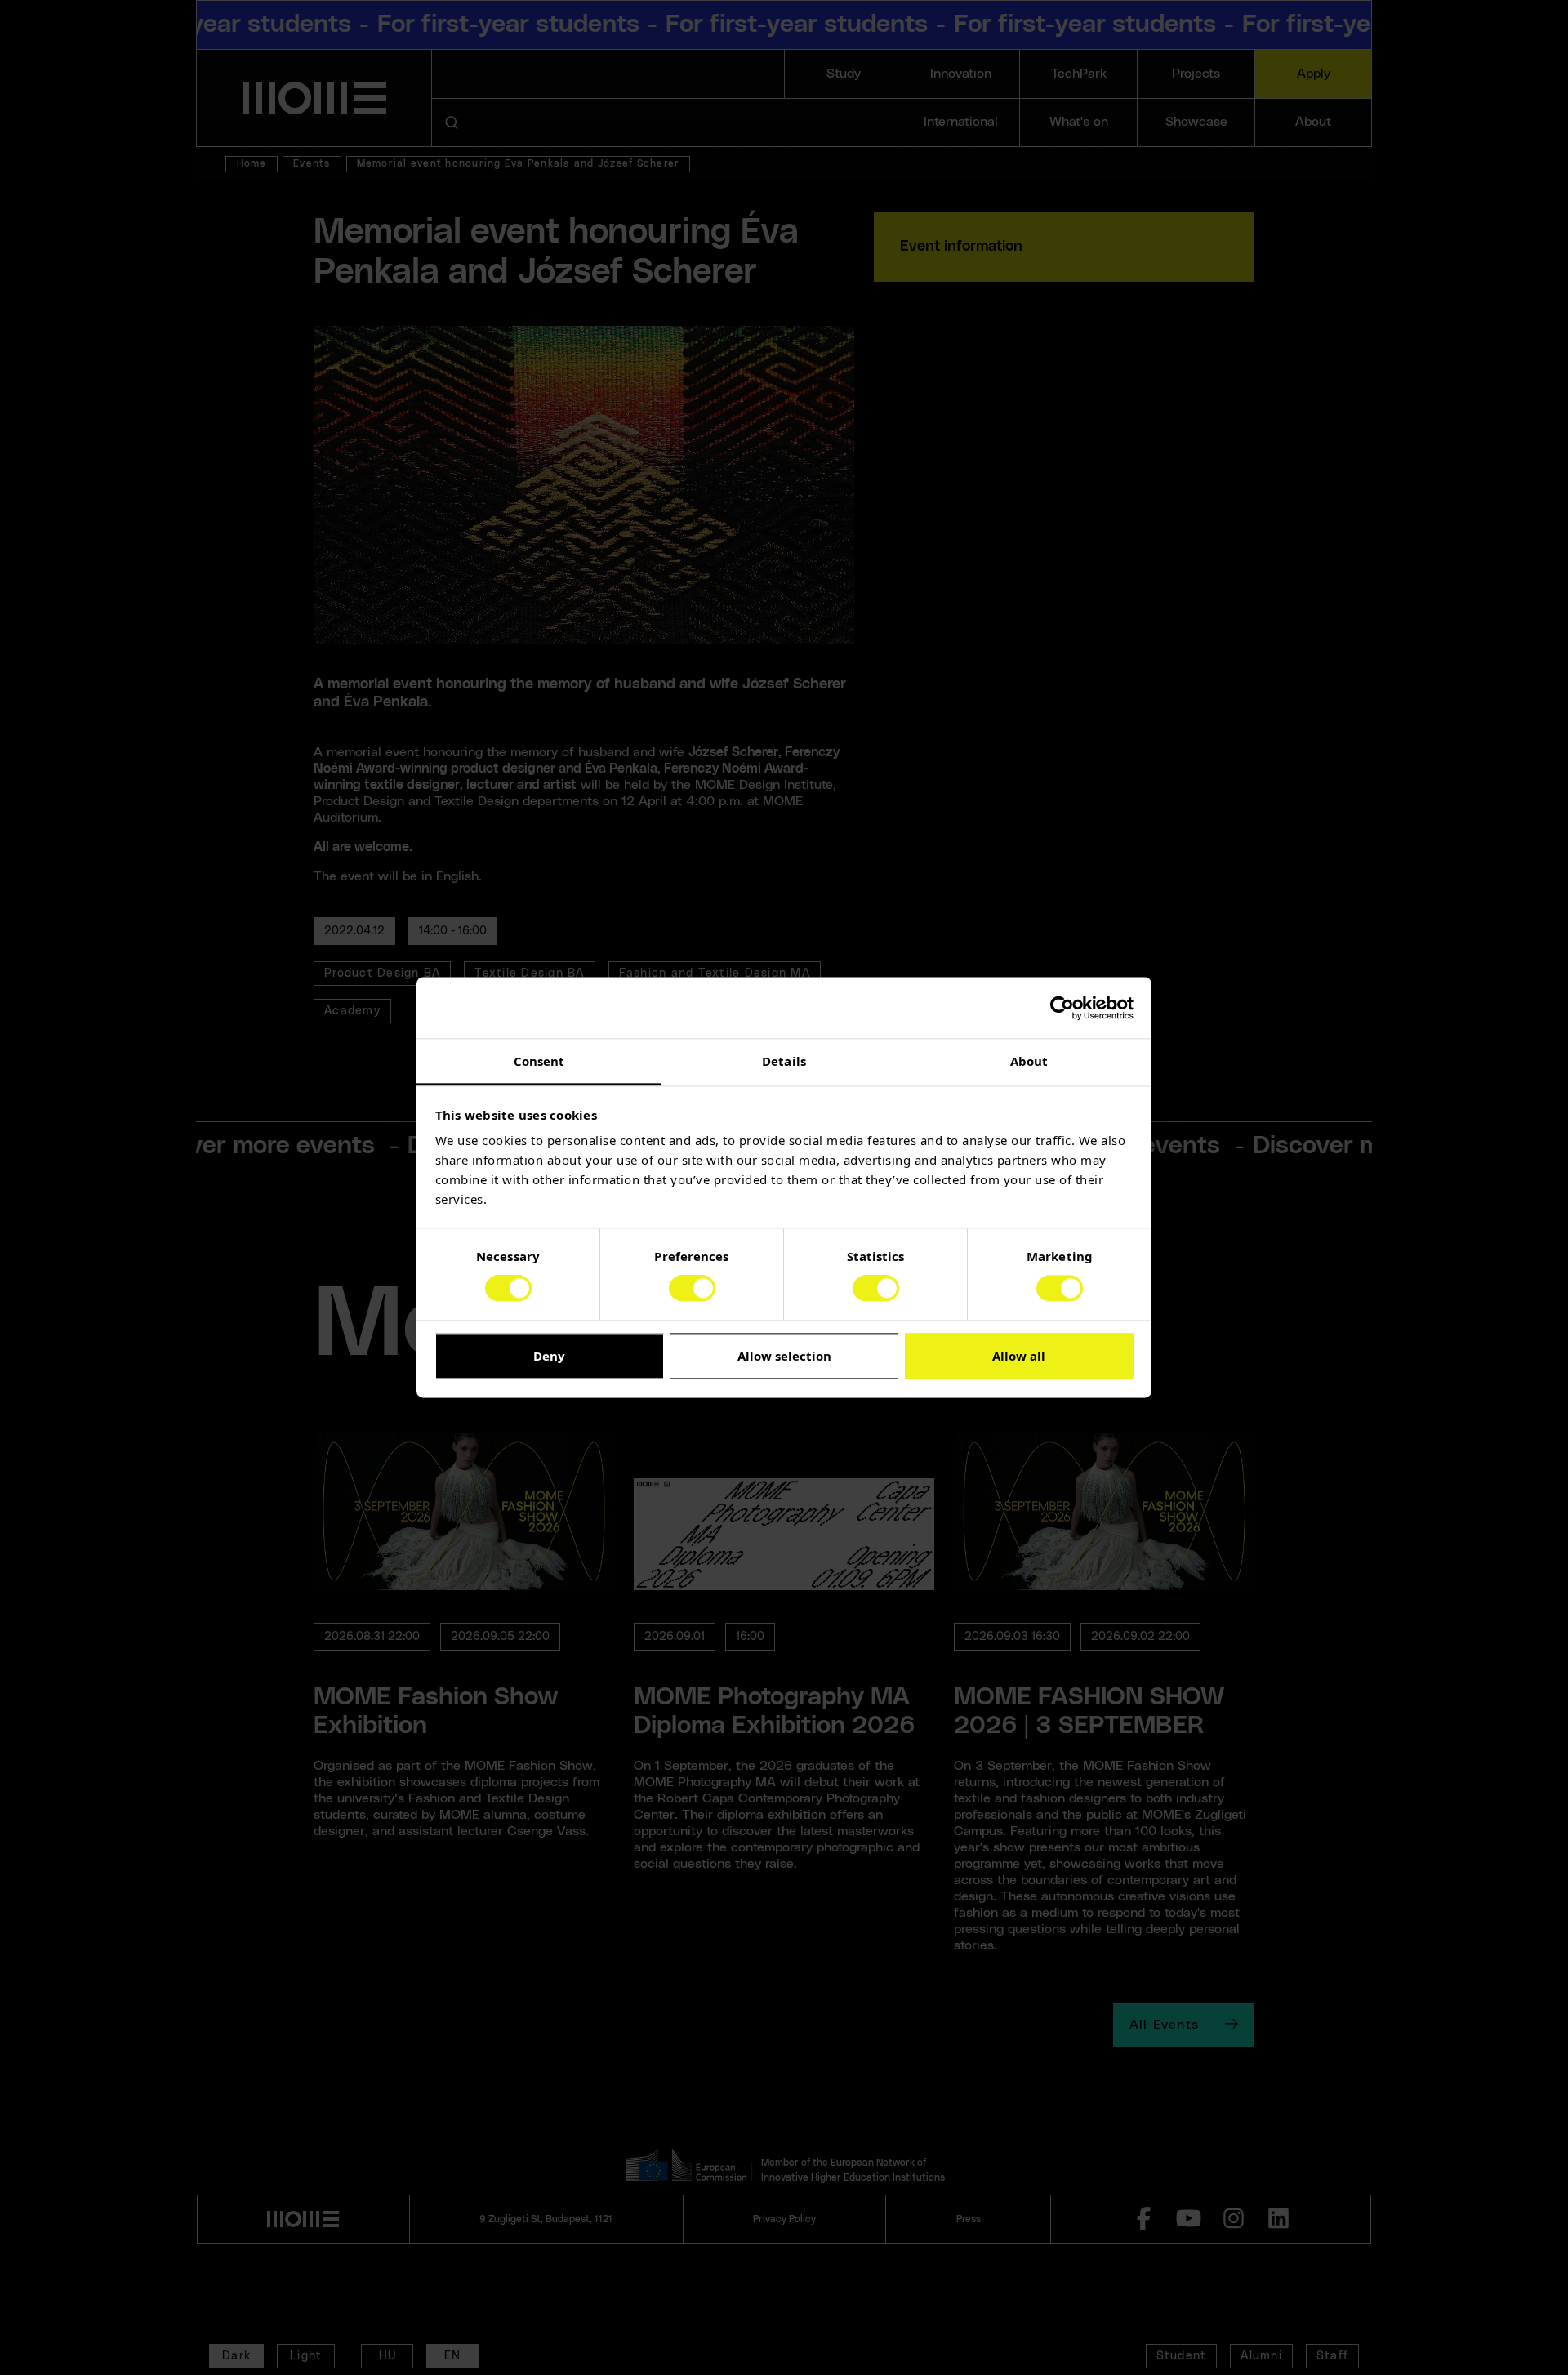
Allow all (1019, 1356)
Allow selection (784, 1356)
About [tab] (1029, 1061)
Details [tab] (784, 1061)
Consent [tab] (539, 1061)
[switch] (692, 1289)
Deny (549, 1356)
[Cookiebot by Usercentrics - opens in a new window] (1062, 1008)
